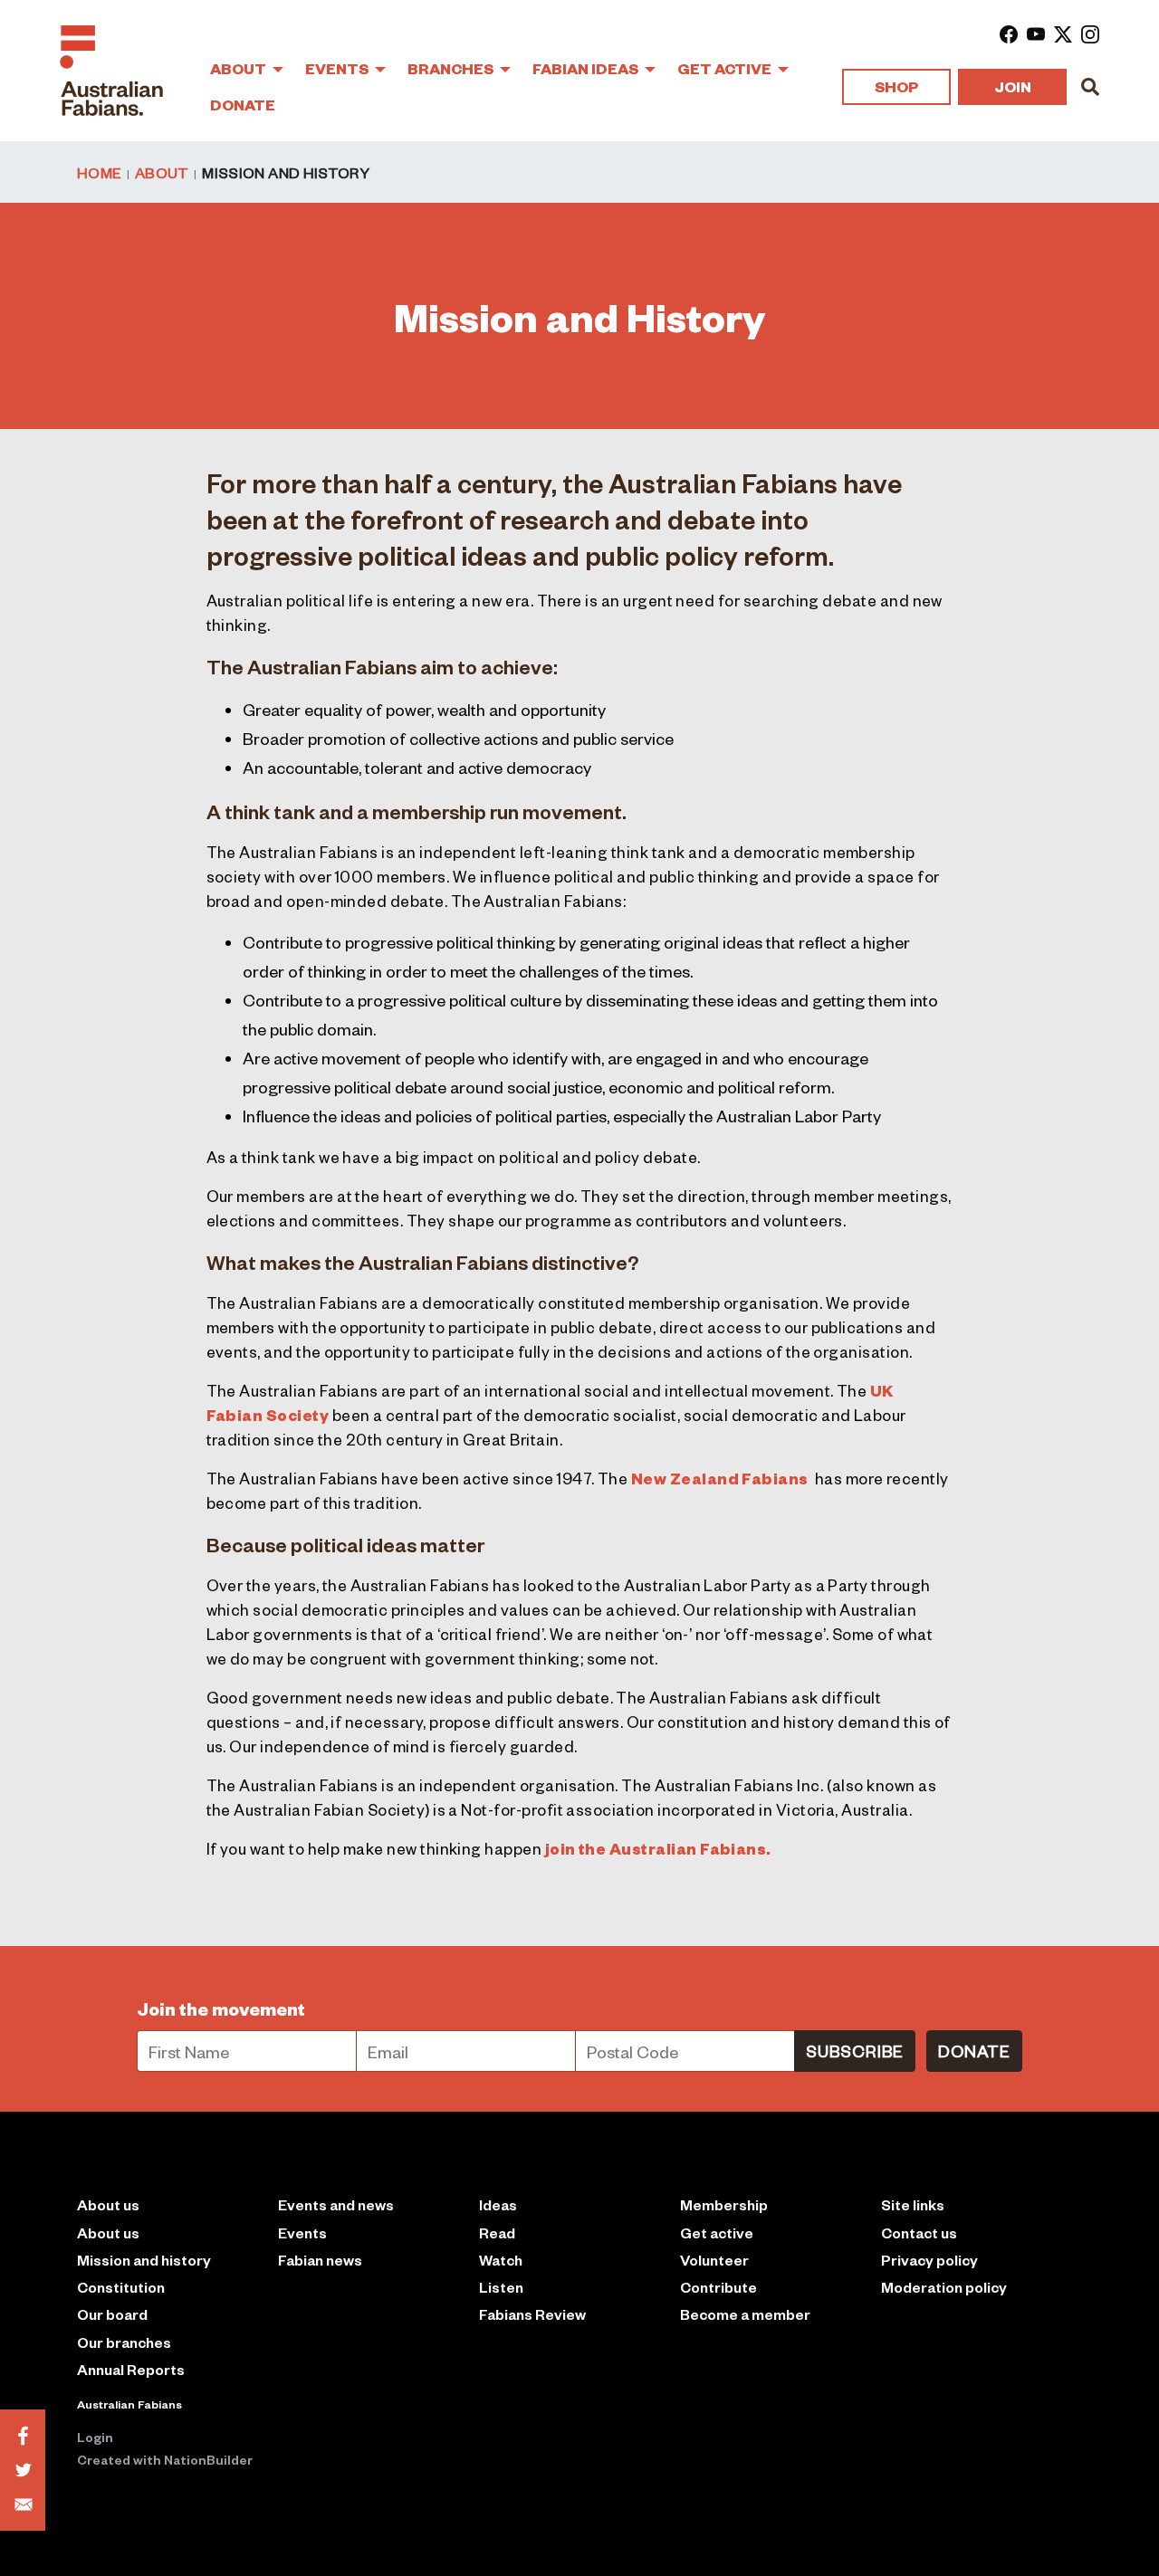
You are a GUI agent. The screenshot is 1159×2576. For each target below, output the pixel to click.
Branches (452, 68)
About (239, 68)
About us (108, 2233)
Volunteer (714, 2260)
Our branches (124, 2342)
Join (1013, 86)
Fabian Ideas (587, 68)
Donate (243, 105)
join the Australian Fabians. (658, 1848)
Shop (896, 86)
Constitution (121, 2287)
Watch (501, 2260)
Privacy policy (929, 2260)
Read (497, 2233)
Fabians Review (532, 2314)
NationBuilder (208, 2459)
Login (95, 2437)
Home (99, 172)
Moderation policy (944, 2287)
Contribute (718, 2287)
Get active (717, 2233)
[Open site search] (1090, 87)
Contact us (919, 2233)
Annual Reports (131, 2369)
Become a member (745, 2314)
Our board (112, 2314)
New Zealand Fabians (720, 1478)
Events (338, 68)
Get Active (726, 68)
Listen (501, 2287)
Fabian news (320, 2260)
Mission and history (144, 2260)
